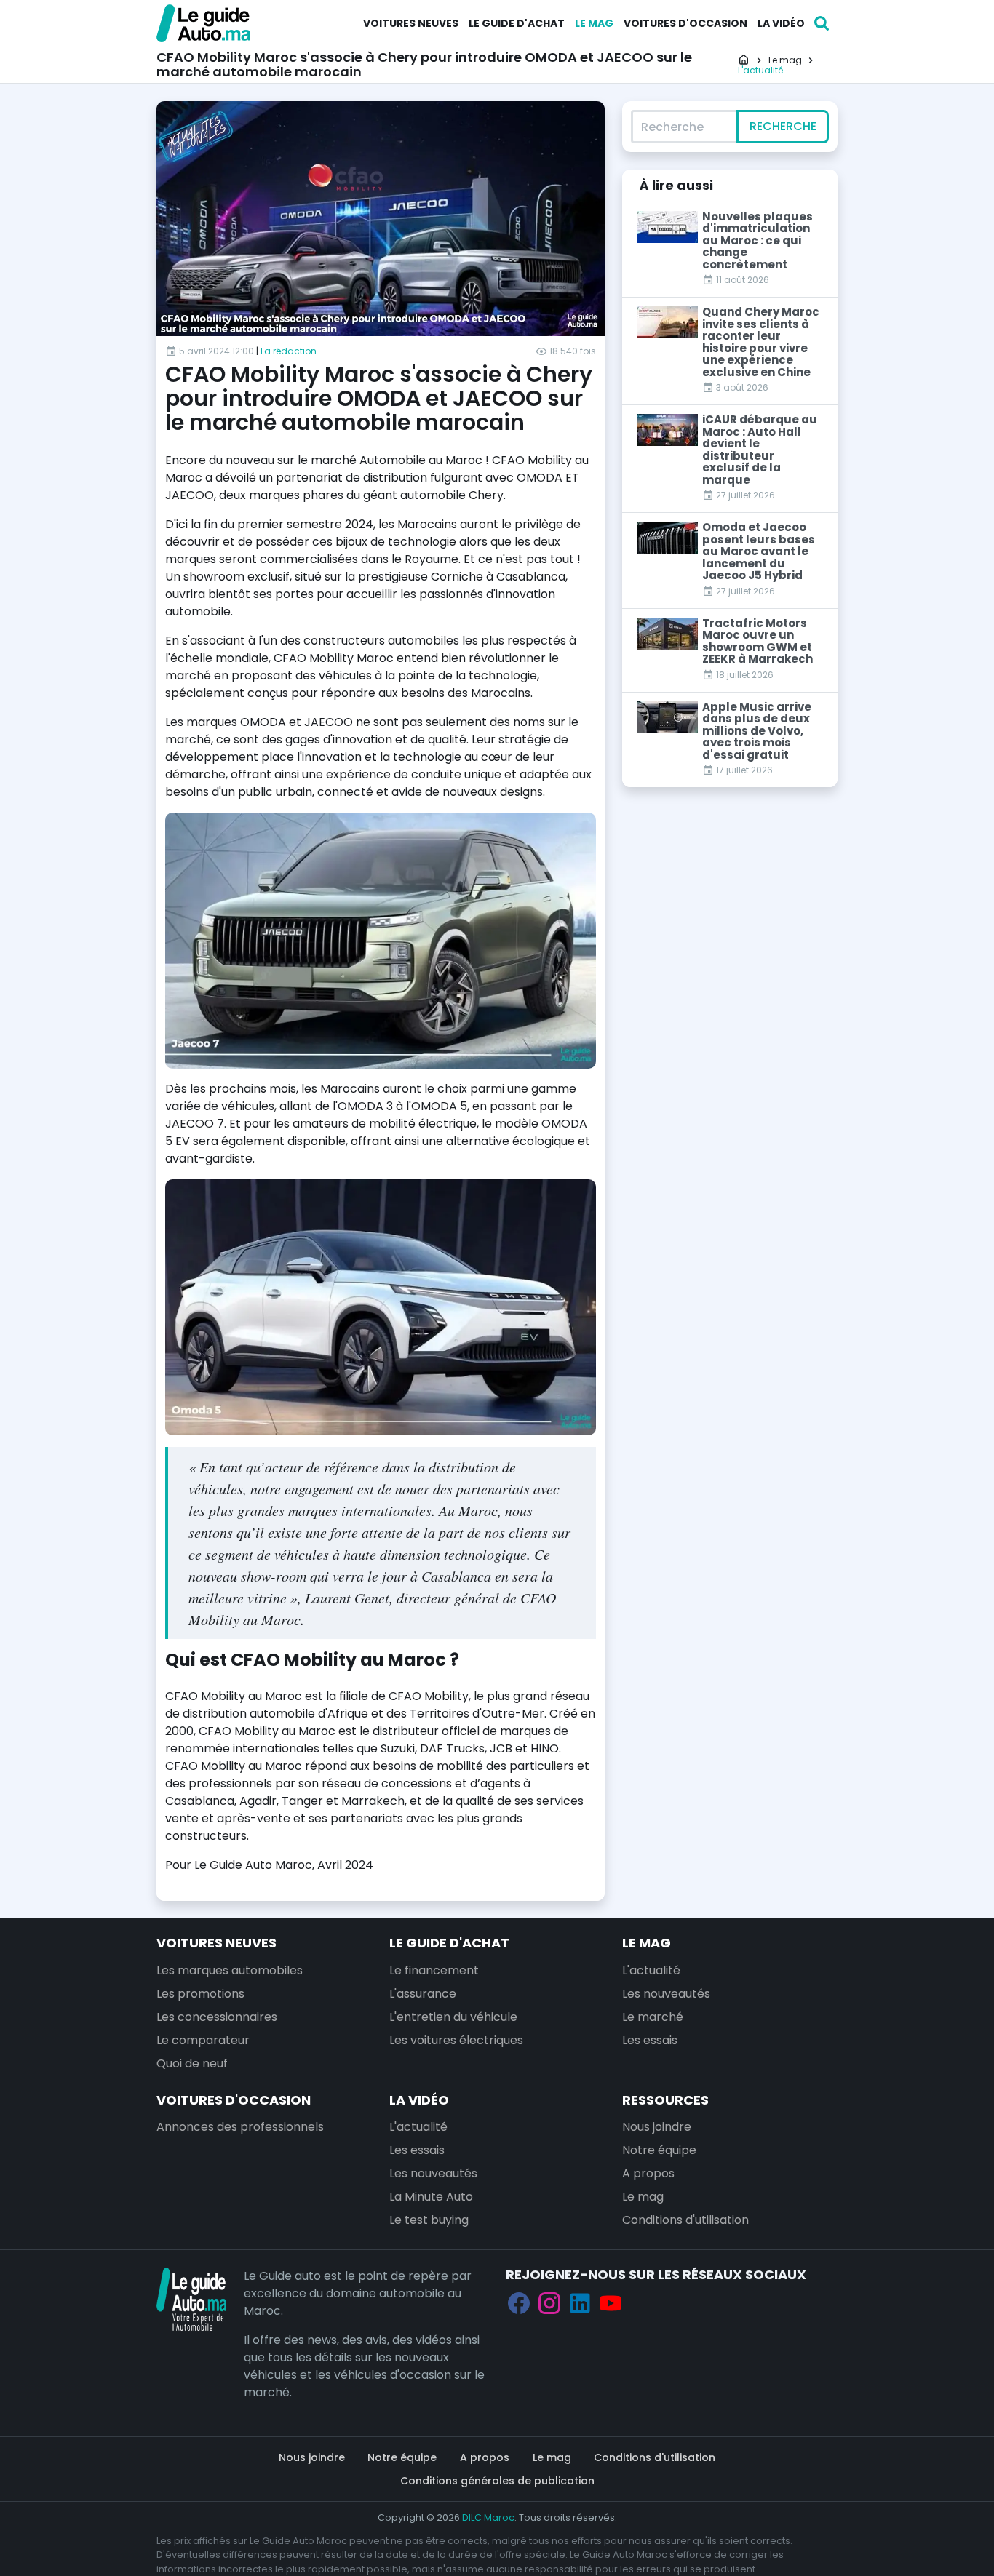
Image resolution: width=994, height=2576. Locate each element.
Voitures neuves (411, 23)
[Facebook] (519, 2304)
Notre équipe (659, 2150)
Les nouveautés (666, 1994)
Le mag (594, 23)
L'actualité (651, 1970)
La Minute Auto (431, 2197)
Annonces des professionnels (240, 2127)
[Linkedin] (580, 2304)
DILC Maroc (488, 2517)
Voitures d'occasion (685, 23)
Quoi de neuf (192, 2063)
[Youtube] (611, 2304)
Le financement (434, 1970)
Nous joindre (657, 2127)
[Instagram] (549, 2304)
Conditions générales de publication (497, 2481)
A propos (648, 2173)
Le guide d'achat (517, 23)
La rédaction (289, 351)
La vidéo (781, 23)
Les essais (650, 2040)
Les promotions (200, 1994)
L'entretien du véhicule (453, 2017)
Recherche (783, 126)
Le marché (653, 2017)
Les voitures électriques (456, 2040)
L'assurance (423, 1994)
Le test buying (429, 2220)
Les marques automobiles (230, 1970)
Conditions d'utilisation (685, 2220)
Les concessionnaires (217, 2017)
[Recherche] (822, 23)
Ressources (665, 2100)
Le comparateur (203, 2040)
